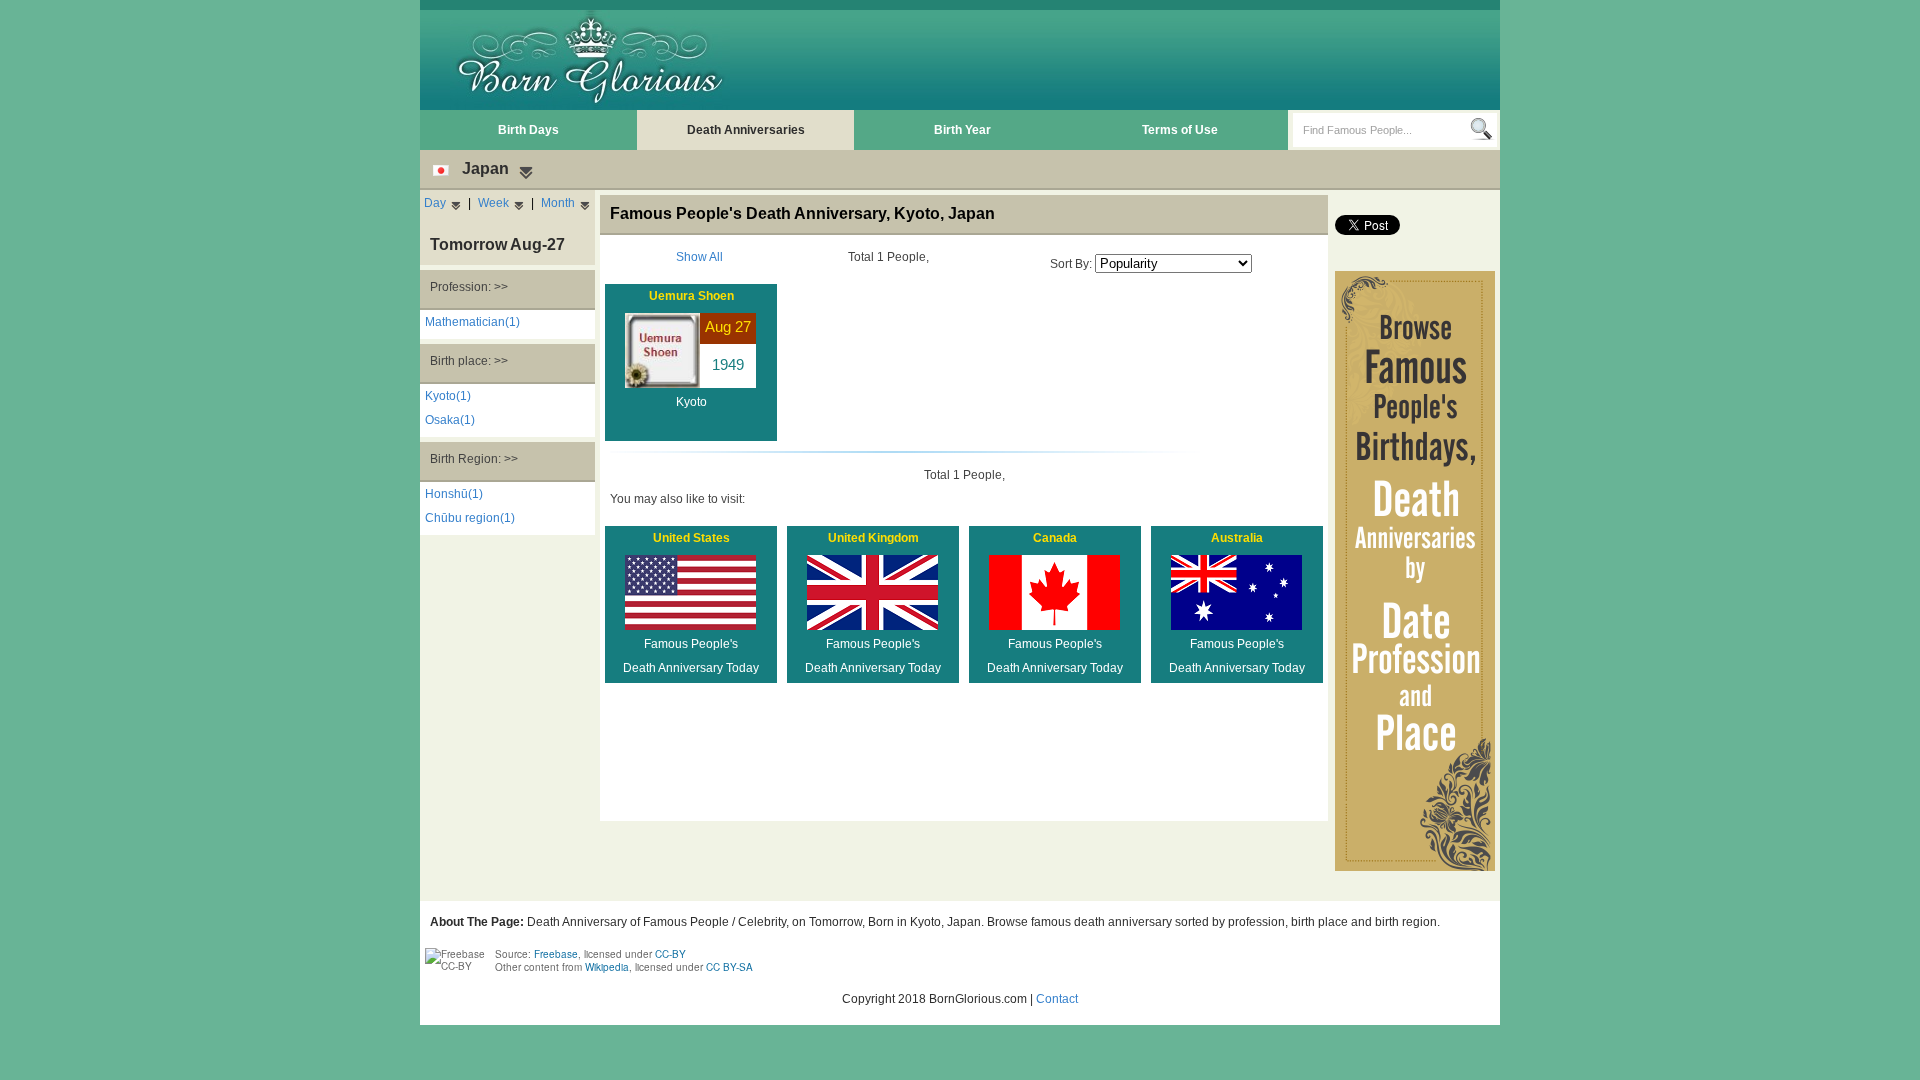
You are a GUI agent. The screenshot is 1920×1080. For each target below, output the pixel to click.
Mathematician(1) (472, 322)
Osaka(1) (450, 420)
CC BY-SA (729, 967)
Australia (1237, 538)
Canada (1055, 538)
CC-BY (670, 954)
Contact (1057, 999)
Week (493, 203)
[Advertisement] (1131, 60)
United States (691, 538)
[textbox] (1381, 130)
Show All (699, 257)
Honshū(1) (454, 494)
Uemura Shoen (691, 296)
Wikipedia (607, 967)
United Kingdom (873, 538)
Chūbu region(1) (470, 518)
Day (435, 203)
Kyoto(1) (448, 396)
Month (558, 203)
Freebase (556, 954)
